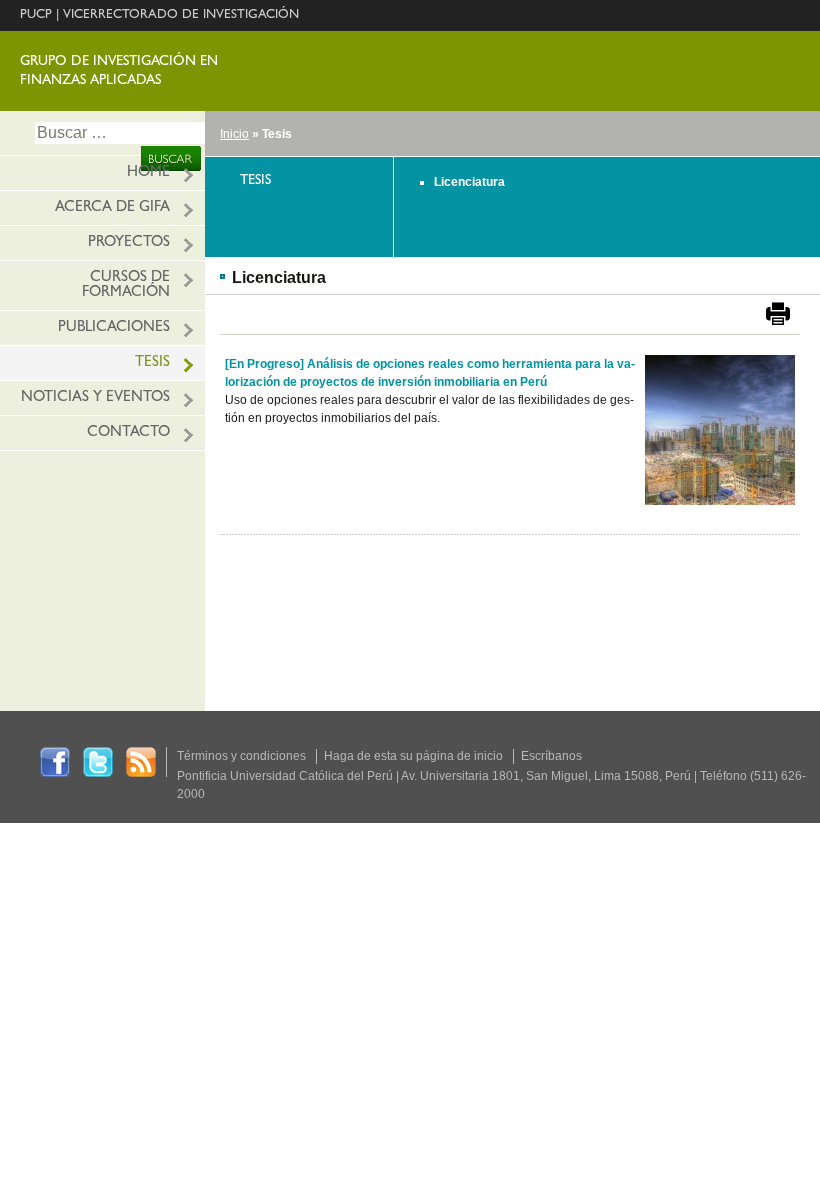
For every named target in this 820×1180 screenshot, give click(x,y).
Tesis (152, 363)
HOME (148, 173)
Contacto (128, 433)
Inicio (234, 134)
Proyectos (129, 243)
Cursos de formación (126, 286)
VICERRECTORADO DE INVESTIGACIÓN (181, 15)
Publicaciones (114, 328)
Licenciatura (469, 182)
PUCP (36, 15)
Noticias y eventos (95, 398)
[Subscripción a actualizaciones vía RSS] (141, 761)
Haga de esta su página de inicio (413, 756)
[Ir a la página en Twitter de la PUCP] (98, 761)
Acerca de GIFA (112, 208)
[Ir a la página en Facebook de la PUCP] (55, 761)
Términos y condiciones (241, 756)
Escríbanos (551, 756)
